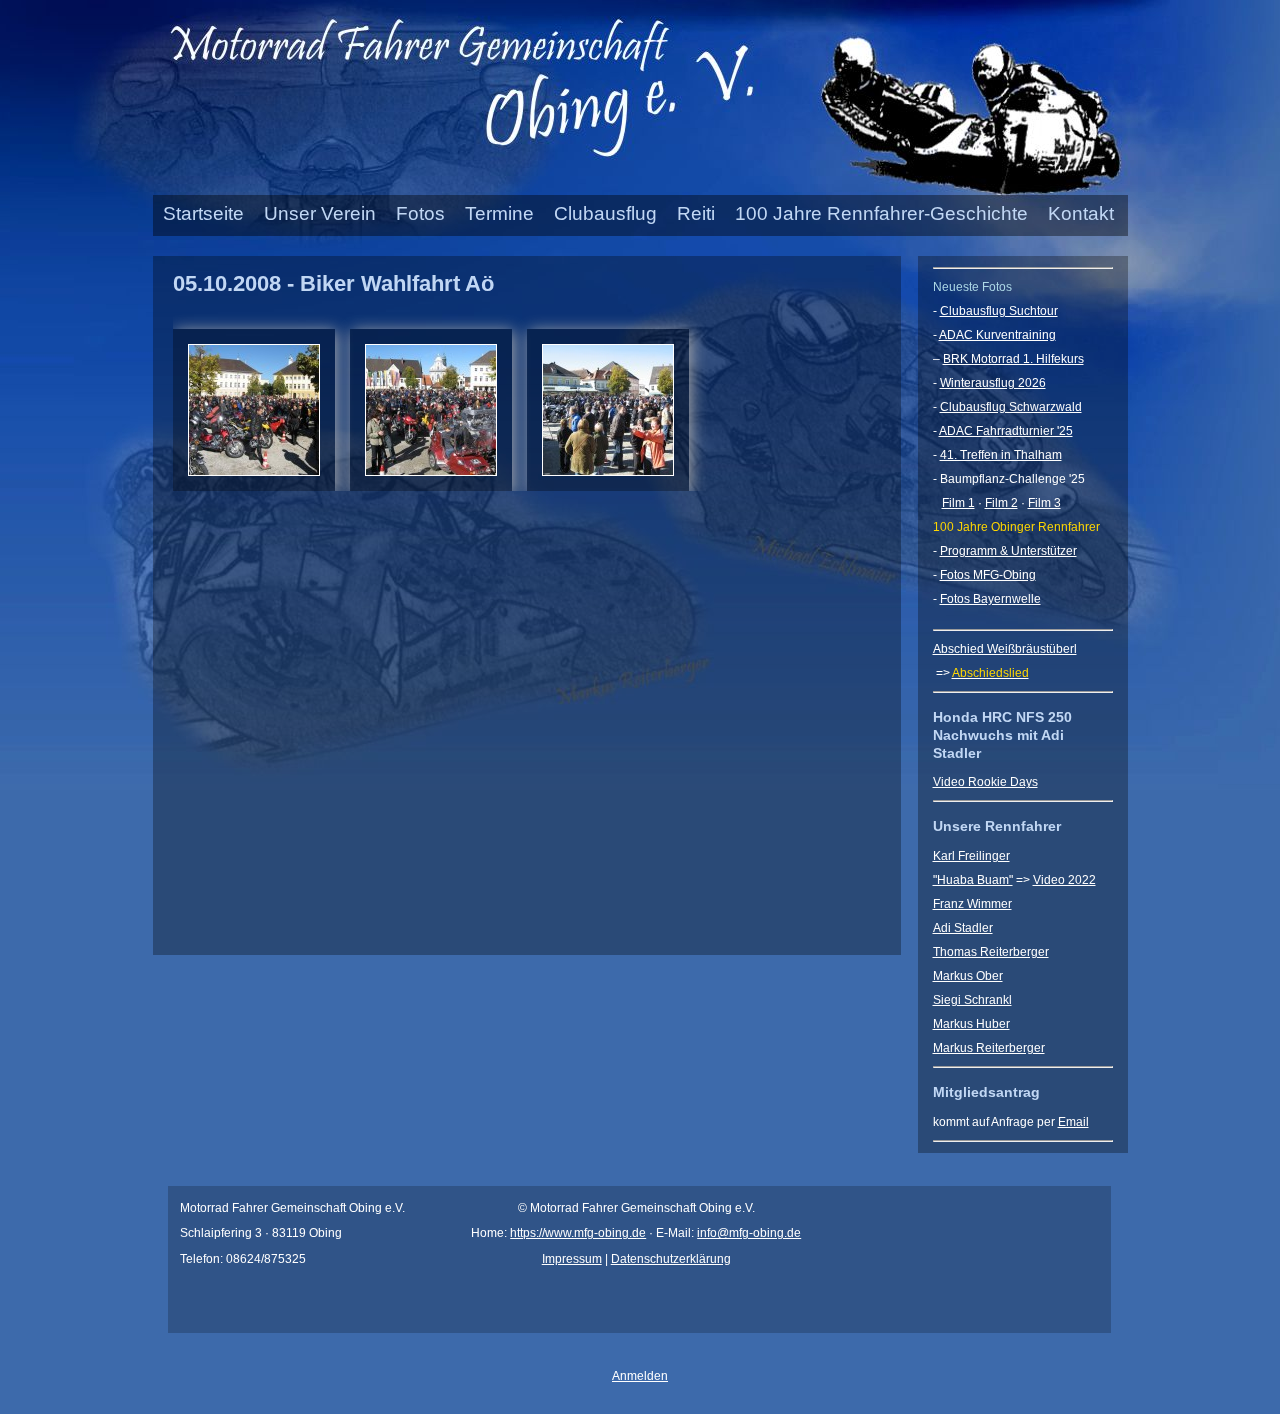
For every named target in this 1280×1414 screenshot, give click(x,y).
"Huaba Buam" (973, 880)
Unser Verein (320, 213)
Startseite (203, 213)
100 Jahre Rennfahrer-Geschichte (881, 213)
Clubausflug (605, 213)
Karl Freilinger (971, 856)
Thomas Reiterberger (991, 952)
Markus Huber (971, 1024)
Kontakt (1081, 213)
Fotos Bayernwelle (990, 599)
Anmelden (640, 1376)
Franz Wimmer (972, 904)
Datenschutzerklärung (671, 1259)
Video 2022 (1064, 880)
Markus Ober (968, 976)
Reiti (696, 213)
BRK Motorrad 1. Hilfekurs (1013, 359)
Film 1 (958, 503)
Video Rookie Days (985, 782)
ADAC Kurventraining (997, 335)
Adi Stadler (963, 928)
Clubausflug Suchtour (999, 311)
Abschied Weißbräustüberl (1005, 649)
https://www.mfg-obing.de (578, 1233)
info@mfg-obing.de (749, 1233)
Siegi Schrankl (972, 1000)
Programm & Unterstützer (1008, 551)
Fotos (420, 213)
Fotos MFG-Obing (988, 575)
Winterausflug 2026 (993, 383)
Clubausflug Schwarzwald (1011, 407)
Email (1073, 1122)
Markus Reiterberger (989, 1048)
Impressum (572, 1259)
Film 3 (1044, 503)
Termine (499, 213)
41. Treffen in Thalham (1001, 455)
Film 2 (1001, 503)
